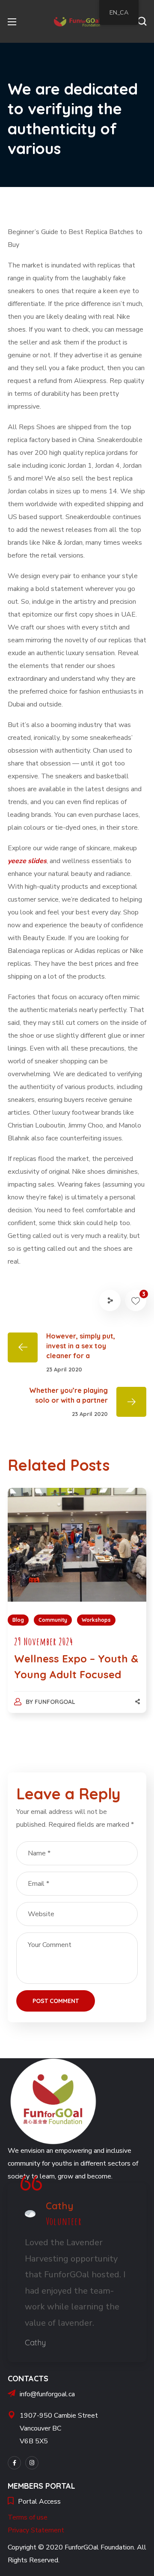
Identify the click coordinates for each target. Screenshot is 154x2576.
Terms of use (28, 2517)
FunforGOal (55, 1702)
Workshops (96, 1620)
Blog (18, 1620)
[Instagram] (32, 2463)
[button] (142, 21)
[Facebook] (14, 2463)
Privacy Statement (36, 2530)
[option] (77, 1609)
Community (53, 1620)
